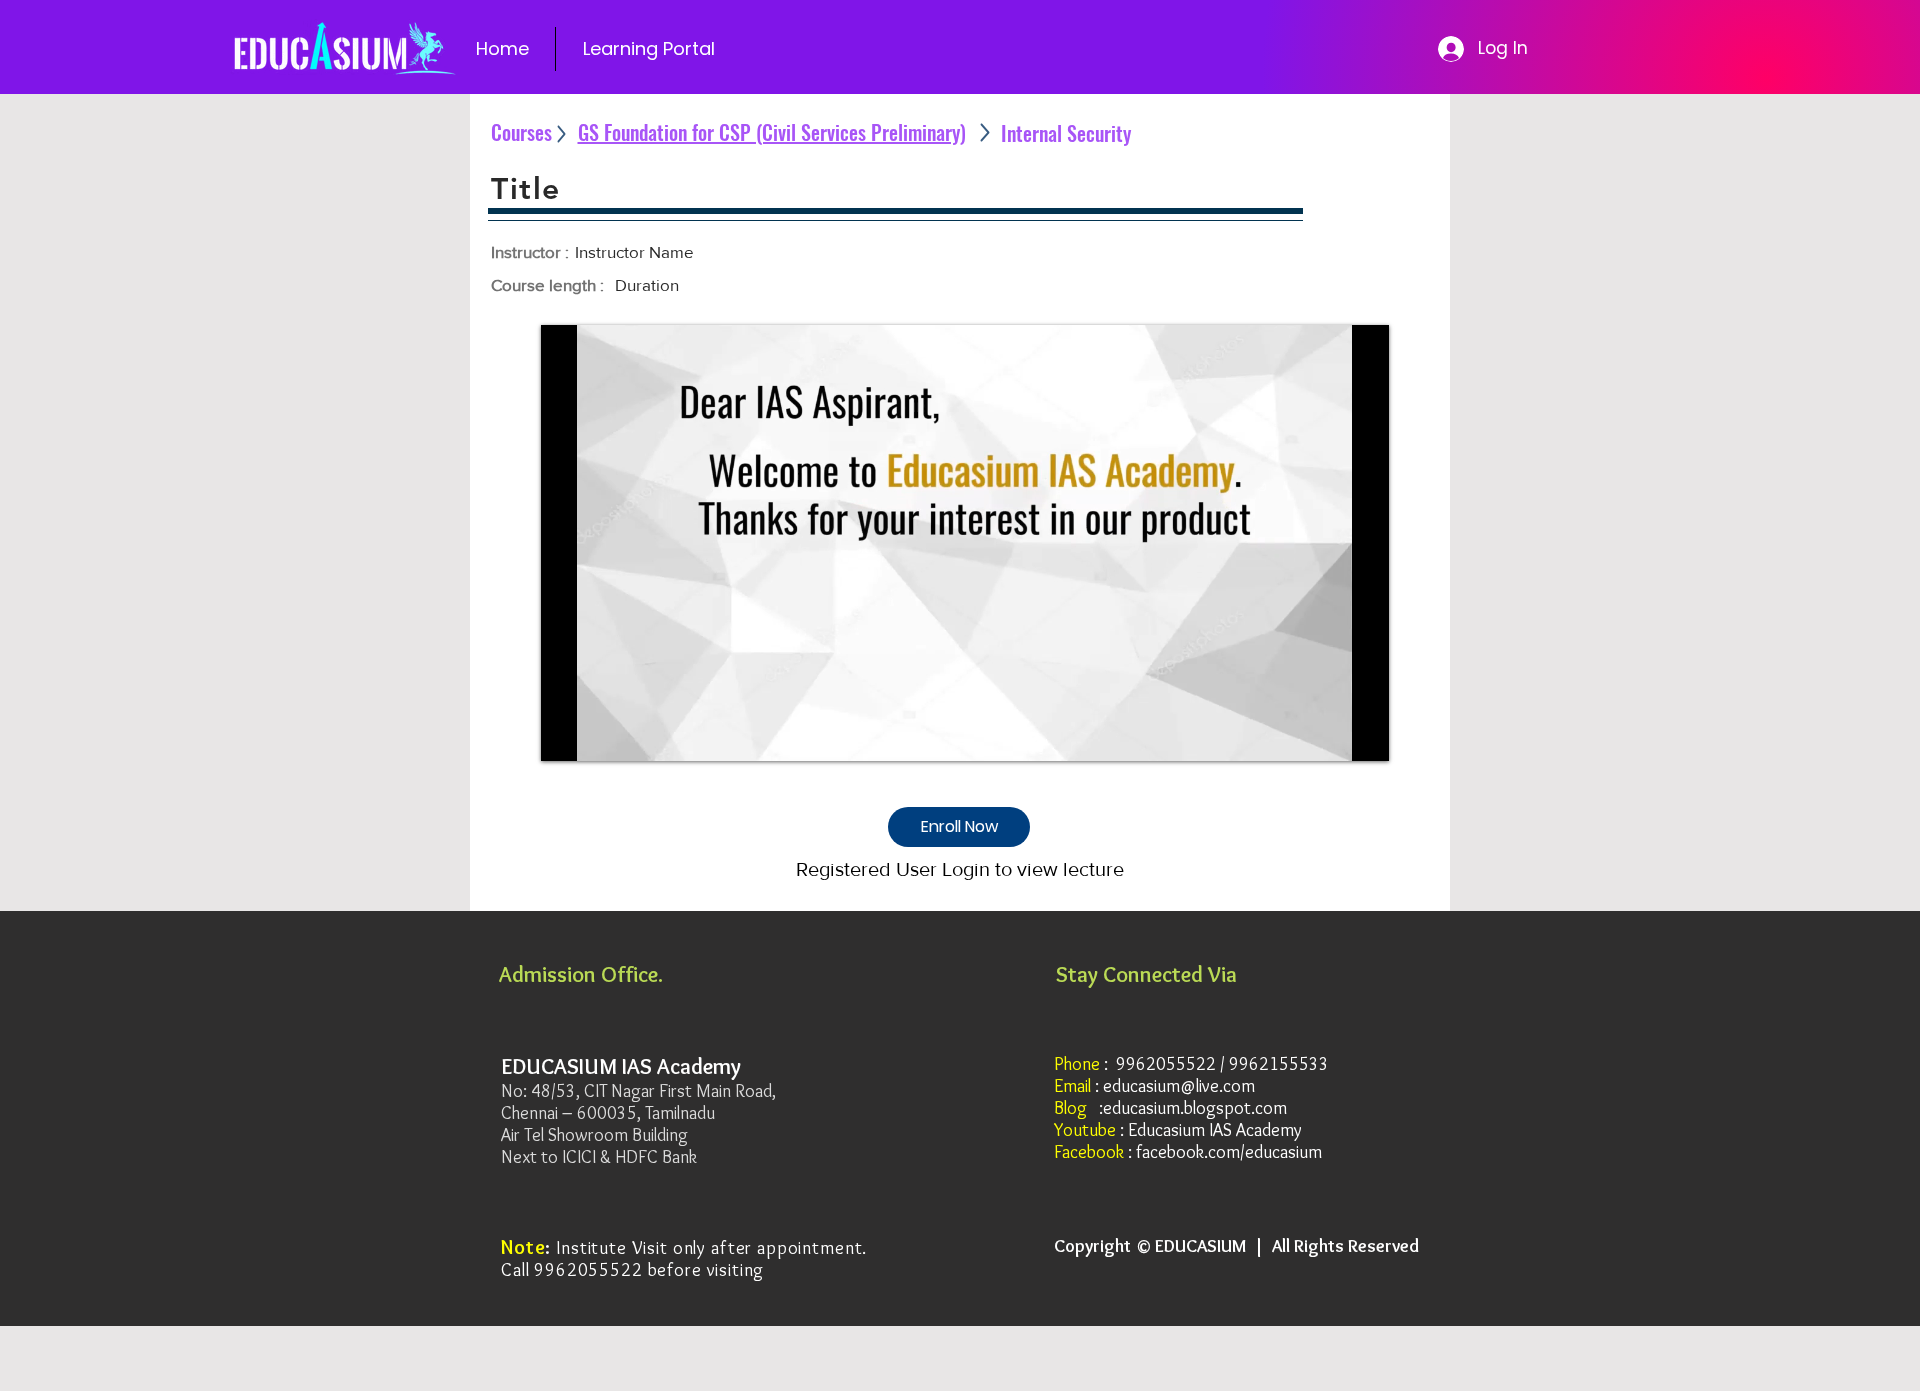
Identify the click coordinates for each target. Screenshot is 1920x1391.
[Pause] (567, 734)
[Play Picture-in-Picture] (1328, 734)
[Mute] (601, 734)
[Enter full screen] (1362, 734)
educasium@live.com (1179, 1086)
